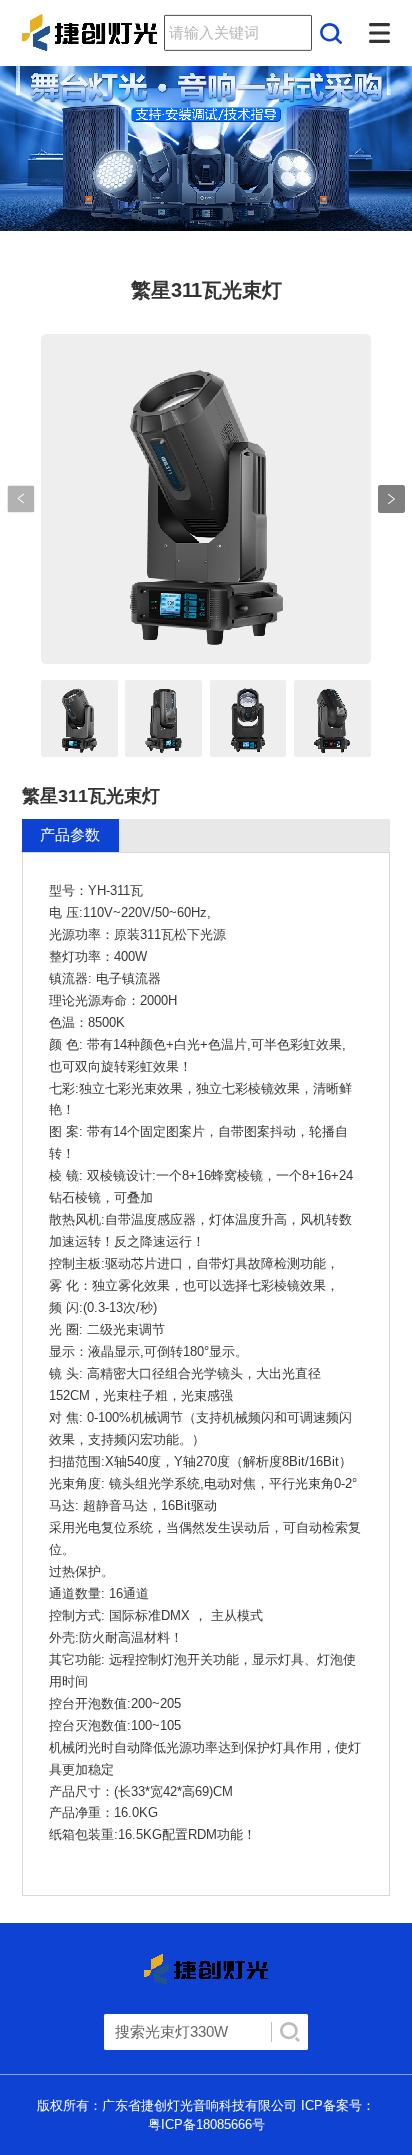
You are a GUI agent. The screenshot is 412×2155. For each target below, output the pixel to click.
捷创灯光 (79, 32)
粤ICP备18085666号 (206, 2124)
